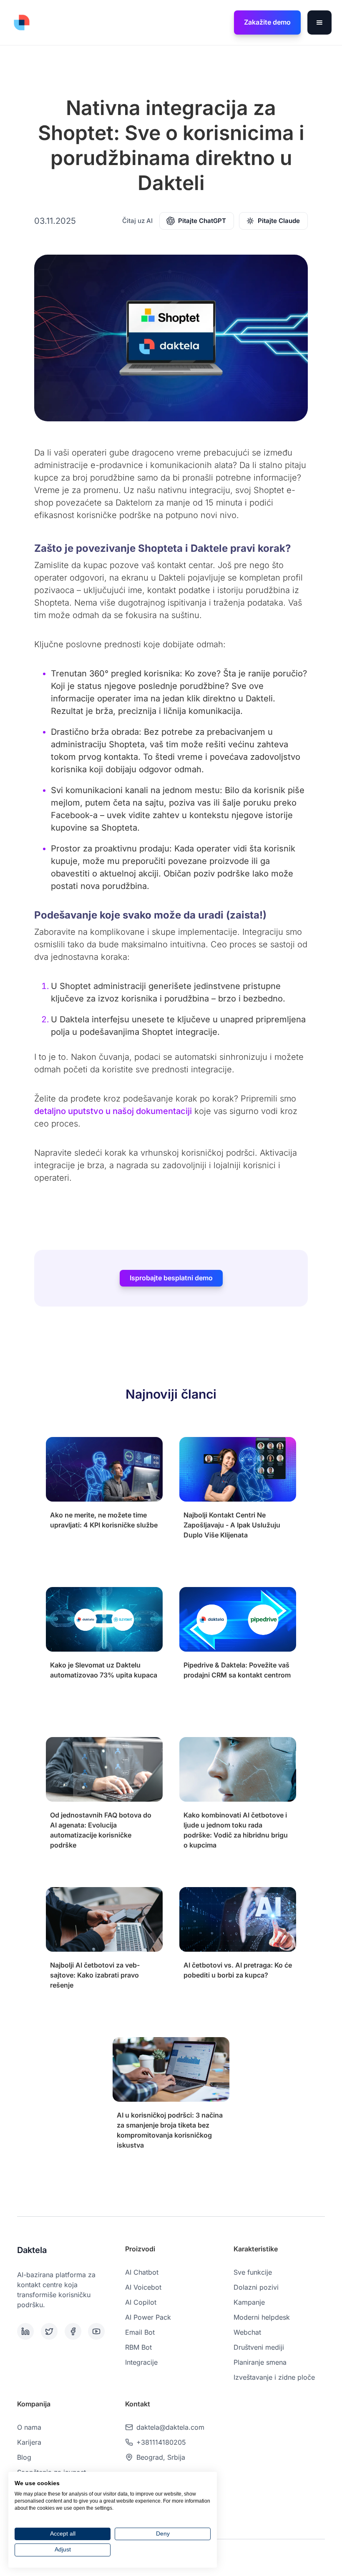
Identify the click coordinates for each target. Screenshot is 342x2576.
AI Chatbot (142, 2272)
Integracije (141, 2362)
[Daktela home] (22, 23)
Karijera (29, 2442)
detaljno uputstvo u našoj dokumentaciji (113, 1111)
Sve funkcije (253, 2272)
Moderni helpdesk (262, 2317)
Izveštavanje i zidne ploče (274, 2377)
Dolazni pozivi (256, 2287)
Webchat (247, 2332)
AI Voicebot (143, 2287)
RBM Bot (138, 2347)
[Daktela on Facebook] (75, 2331)
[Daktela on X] (51, 2331)
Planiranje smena (260, 2362)
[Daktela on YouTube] (98, 2331)
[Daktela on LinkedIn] (27, 2331)
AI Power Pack (148, 2317)
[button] (319, 23)
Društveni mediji (259, 2347)
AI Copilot (141, 2302)
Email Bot (140, 2332)
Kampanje (249, 2302)
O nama (29, 2427)
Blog (24, 2457)
